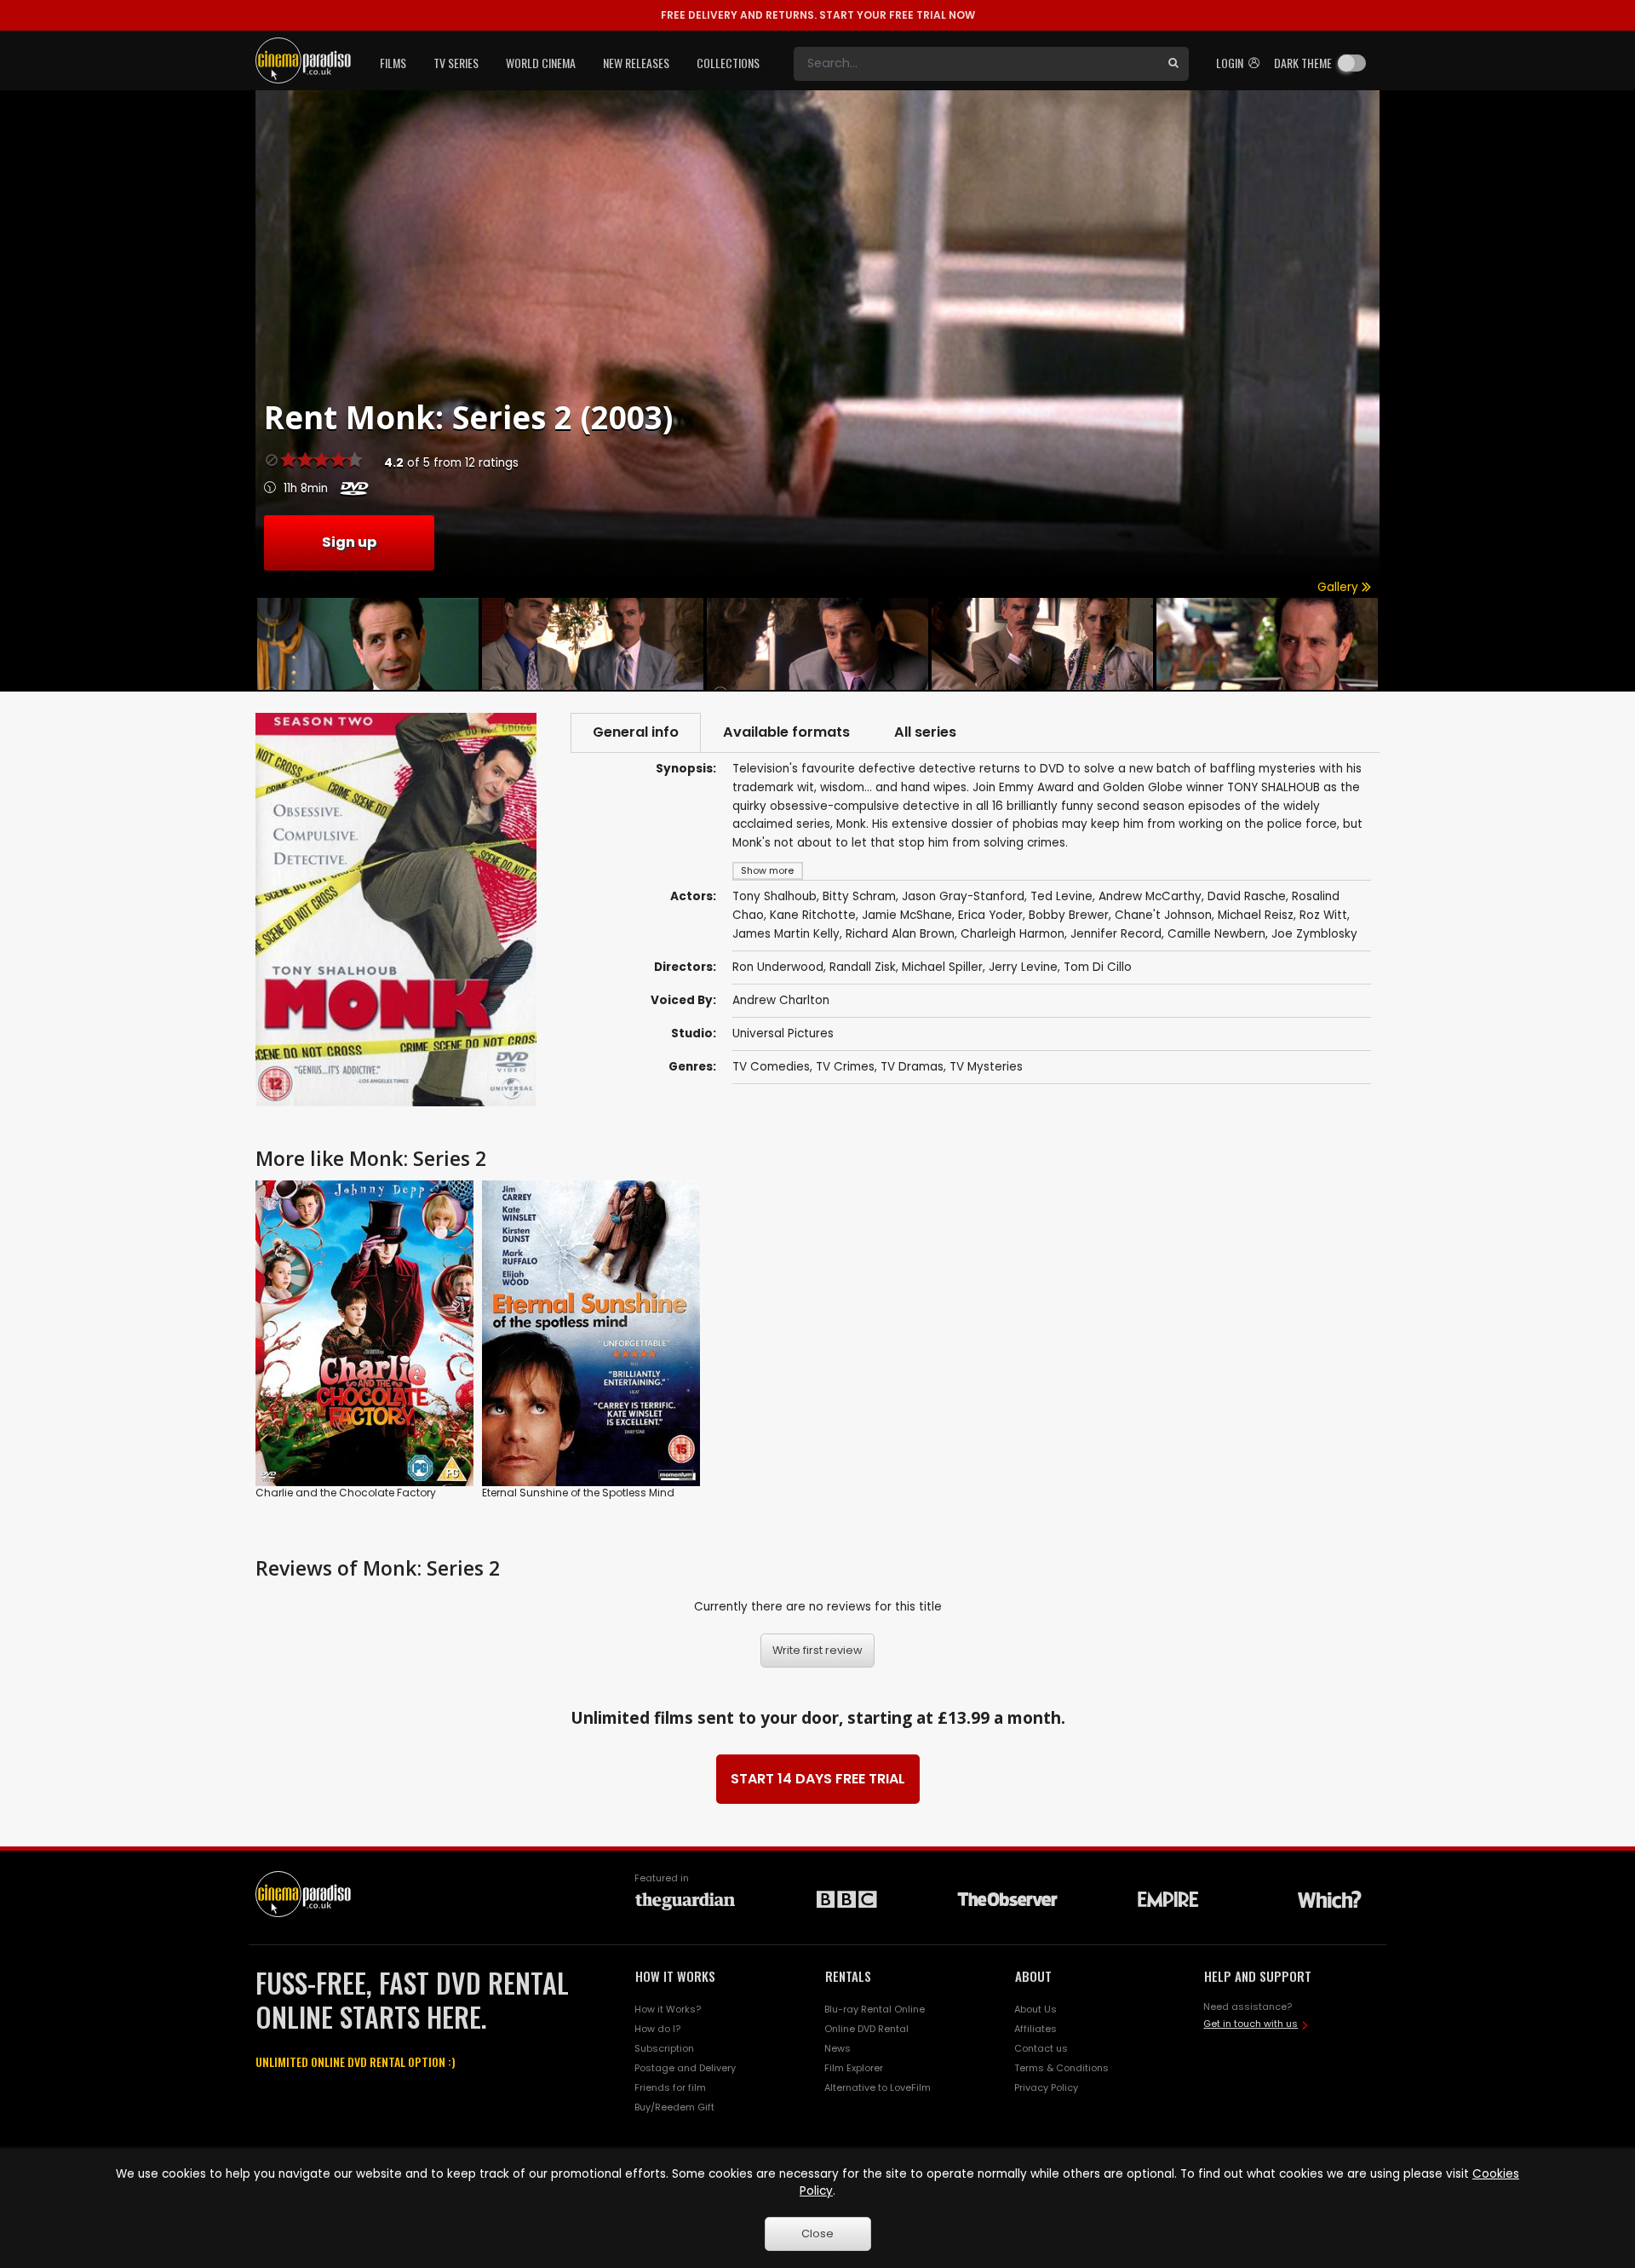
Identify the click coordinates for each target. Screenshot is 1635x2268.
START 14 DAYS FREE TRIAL (818, 1779)
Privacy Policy (1046, 2087)
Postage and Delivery (685, 2068)
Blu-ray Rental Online (875, 2009)
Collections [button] (728, 63)
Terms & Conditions (1061, 2068)
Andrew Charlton (781, 1000)
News (838, 2048)
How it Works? (668, 2009)
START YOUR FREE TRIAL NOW (818, 15)
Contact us (1041, 2048)
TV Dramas (912, 1067)
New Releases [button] (636, 63)
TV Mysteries (986, 1067)
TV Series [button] (456, 63)
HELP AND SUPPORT (1258, 1976)
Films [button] (393, 63)
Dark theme (1303, 63)
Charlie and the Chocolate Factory (346, 1493)
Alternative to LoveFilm (878, 2087)
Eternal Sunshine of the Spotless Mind (578, 1493)
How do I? (657, 2029)
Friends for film (670, 2087)
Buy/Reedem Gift (674, 2107)
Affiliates (1035, 2029)
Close (817, 2234)
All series (925, 732)
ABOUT (1033, 1976)
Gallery (1340, 587)
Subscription (664, 2048)
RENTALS (848, 1976)
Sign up (349, 542)
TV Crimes (845, 1067)
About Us (1035, 2009)
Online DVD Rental (866, 2029)
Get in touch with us (1251, 2024)
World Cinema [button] (541, 63)
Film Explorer (854, 2068)
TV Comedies (771, 1067)
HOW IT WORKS (675, 1976)
